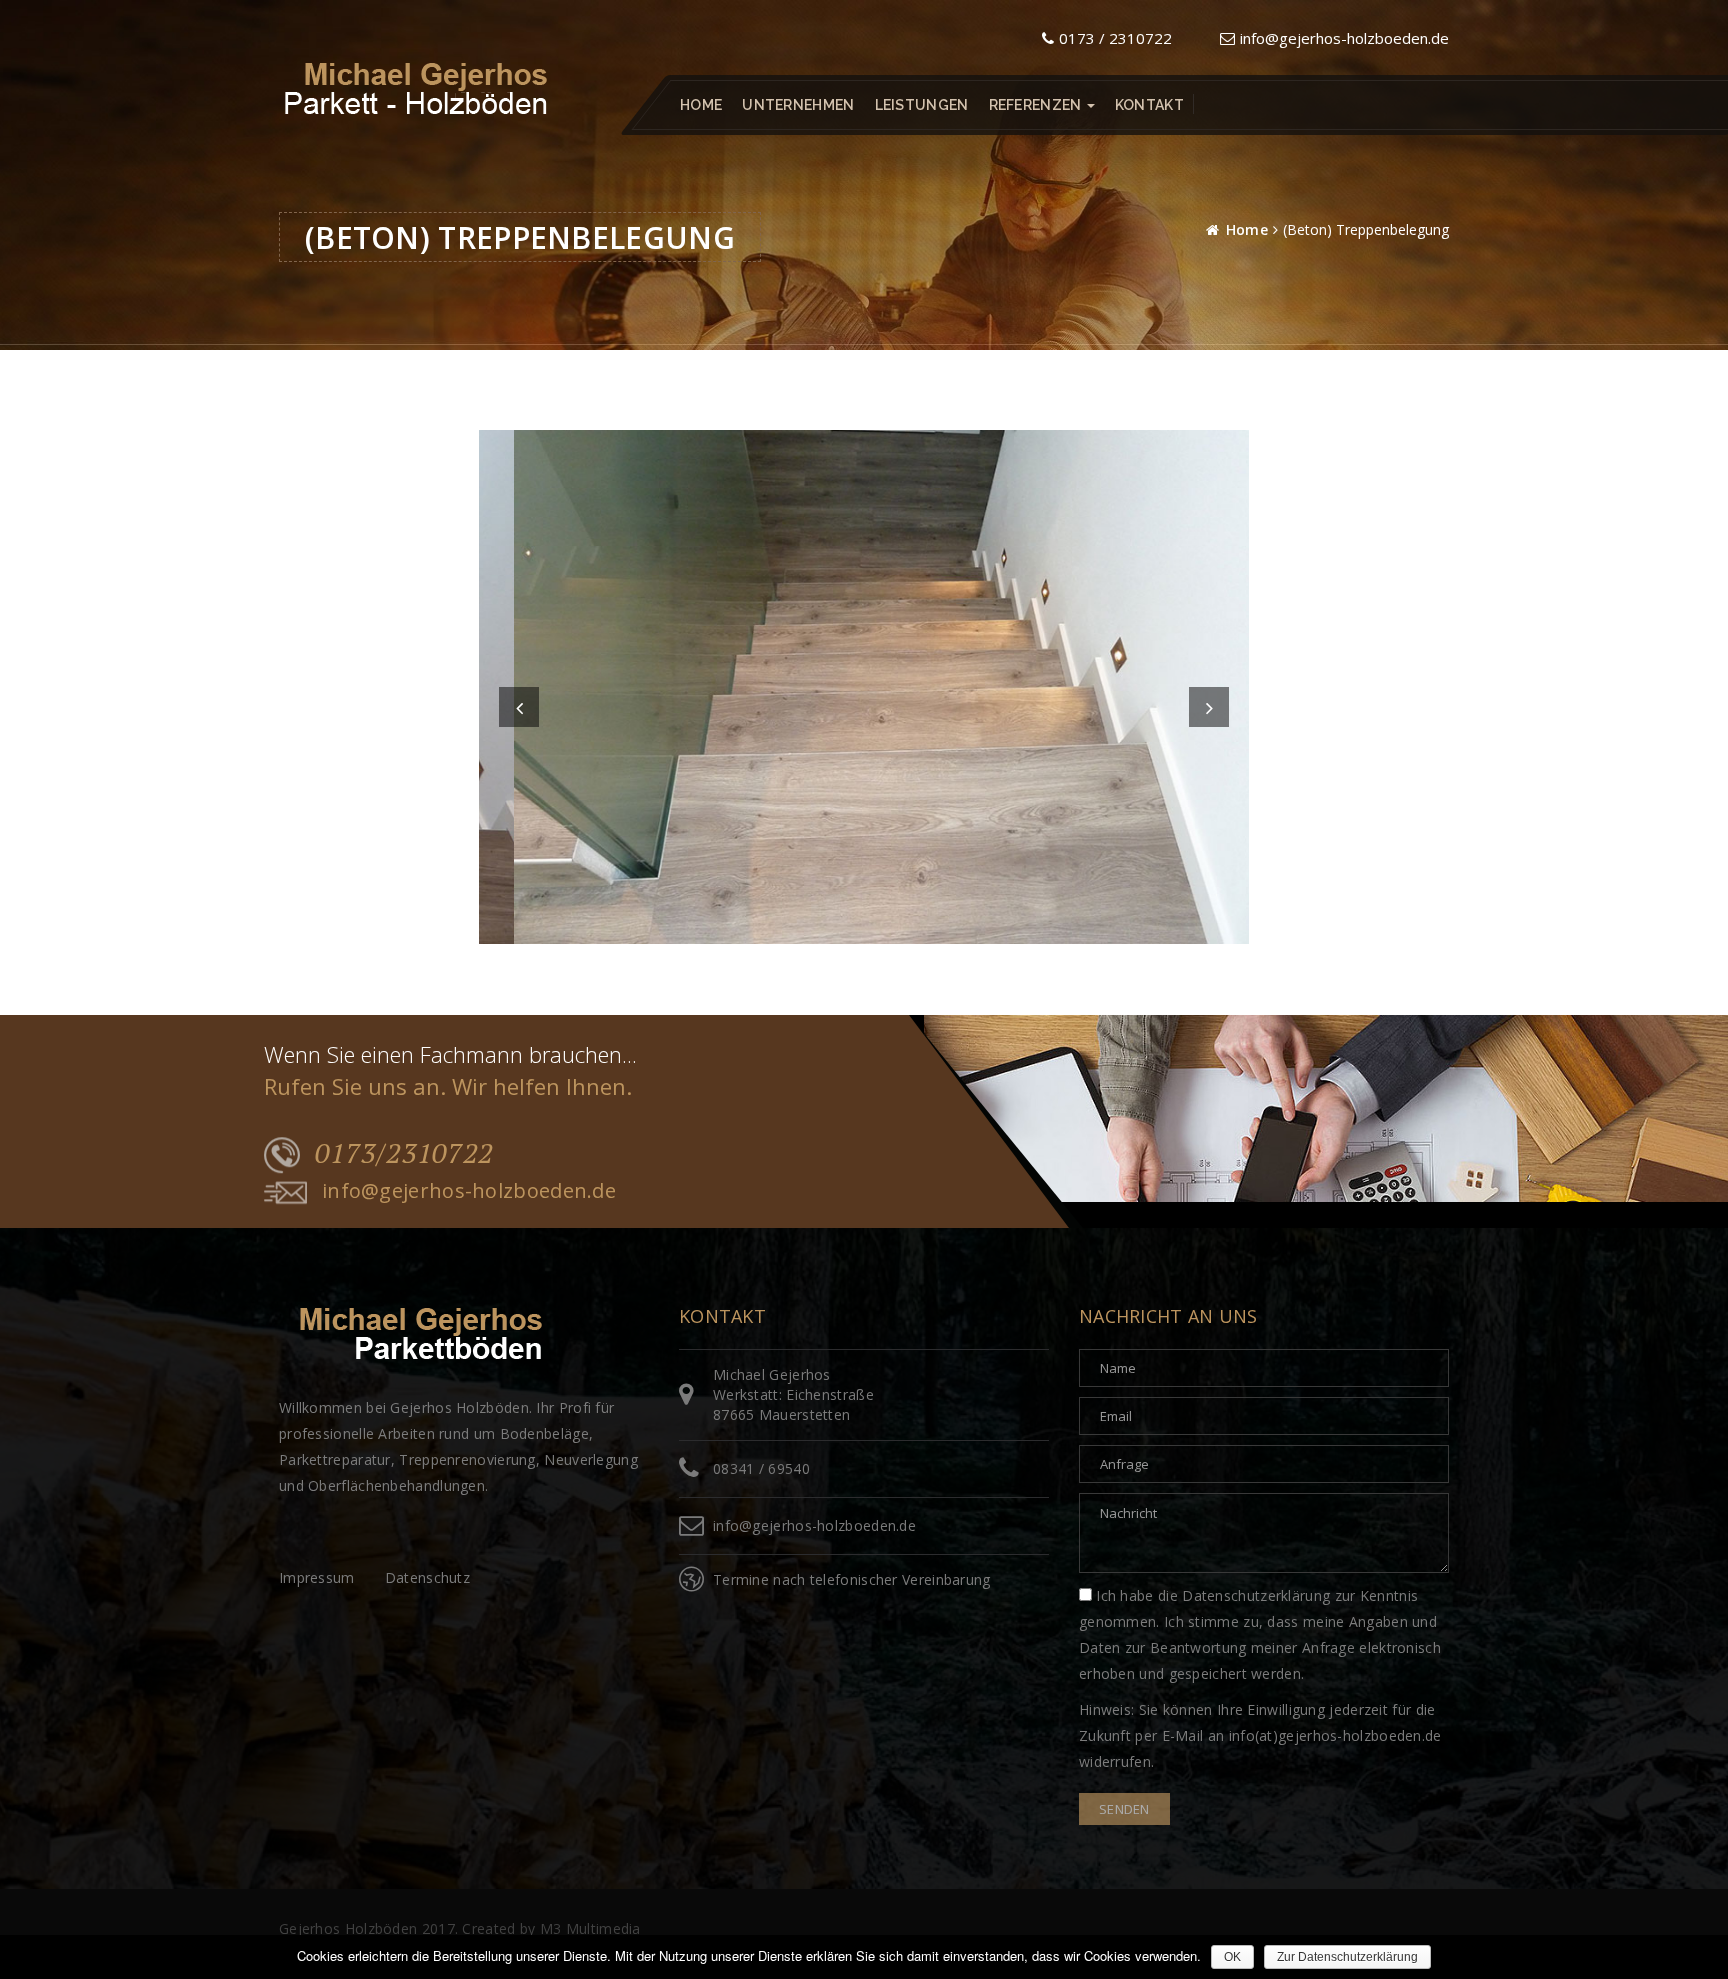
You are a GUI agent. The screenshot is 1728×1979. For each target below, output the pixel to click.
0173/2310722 (404, 1153)
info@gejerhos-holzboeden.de (1344, 38)
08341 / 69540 (761, 1468)
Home (701, 105)
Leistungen (922, 105)
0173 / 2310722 (1115, 38)
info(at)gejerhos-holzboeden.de (1335, 1735)
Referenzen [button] (1037, 105)
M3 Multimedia (590, 1928)
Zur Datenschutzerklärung (1347, 1957)
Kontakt (1149, 105)
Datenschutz (427, 1577)
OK (1232, 1957)
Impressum (317, 1577)
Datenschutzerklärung (1256, 1595)
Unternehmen (798, 105)
